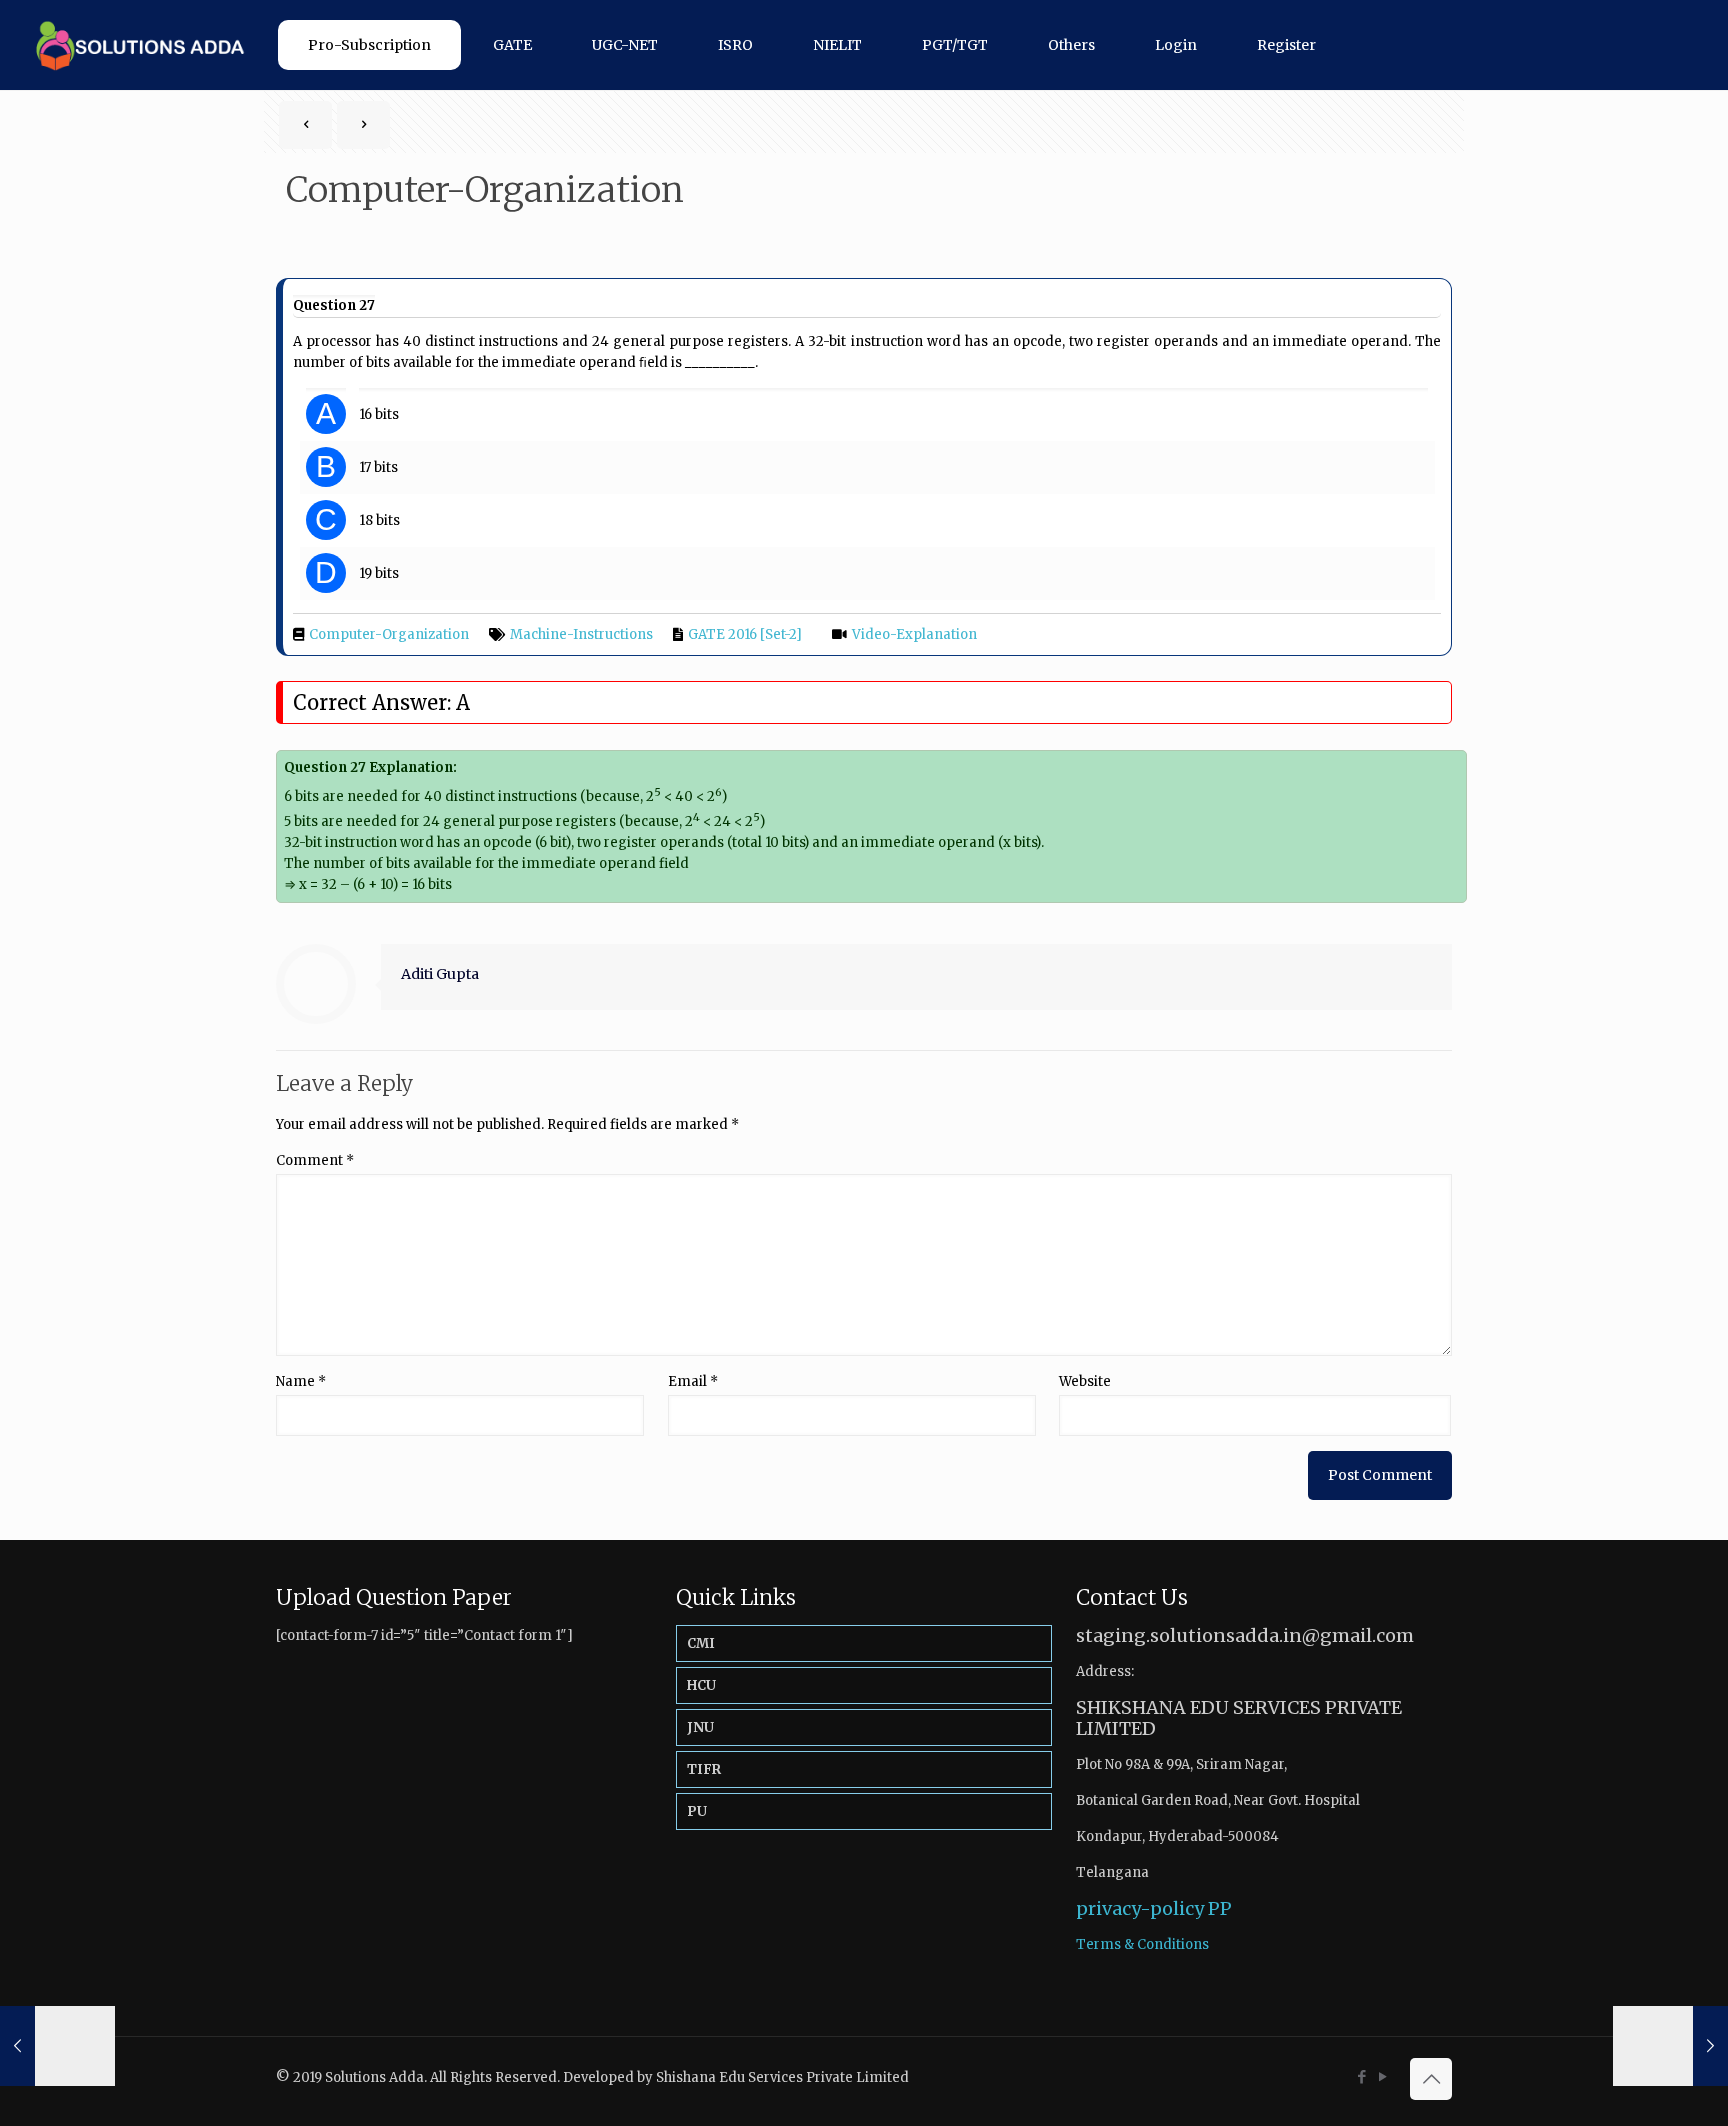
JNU (700, 1727)
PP (1220, 1908)
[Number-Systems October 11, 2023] (57, 2046)
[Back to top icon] (1431, 2079)
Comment (315, 1160)
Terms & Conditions (1142, 1944)
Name (301, 1381)
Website (1085, 1381)
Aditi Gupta (440, 974)
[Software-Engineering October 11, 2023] (1670, 2046)
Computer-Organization (389, 634)
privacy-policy (1140, 1908)
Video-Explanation (914, 634)
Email (693, 1381)
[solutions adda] (133, 45)
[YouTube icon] (1382, 2076)
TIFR (704, 1769)
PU (697, 1811)
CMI (701, 1643)
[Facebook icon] (1361, 2076)
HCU (701, 1685)
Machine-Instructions (581, 634)
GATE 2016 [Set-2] (745, 634)
